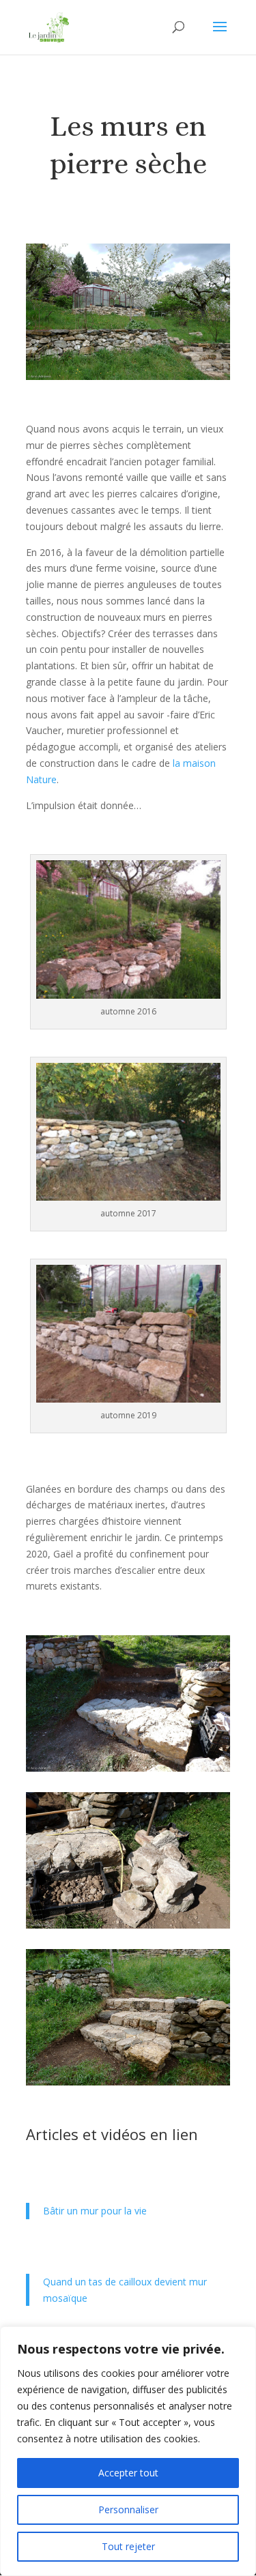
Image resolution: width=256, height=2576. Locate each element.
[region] (128, 2451)
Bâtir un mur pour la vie (95, 2211)
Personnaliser (128, 2509)
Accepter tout (128, 2473)
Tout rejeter (128, 2546)
